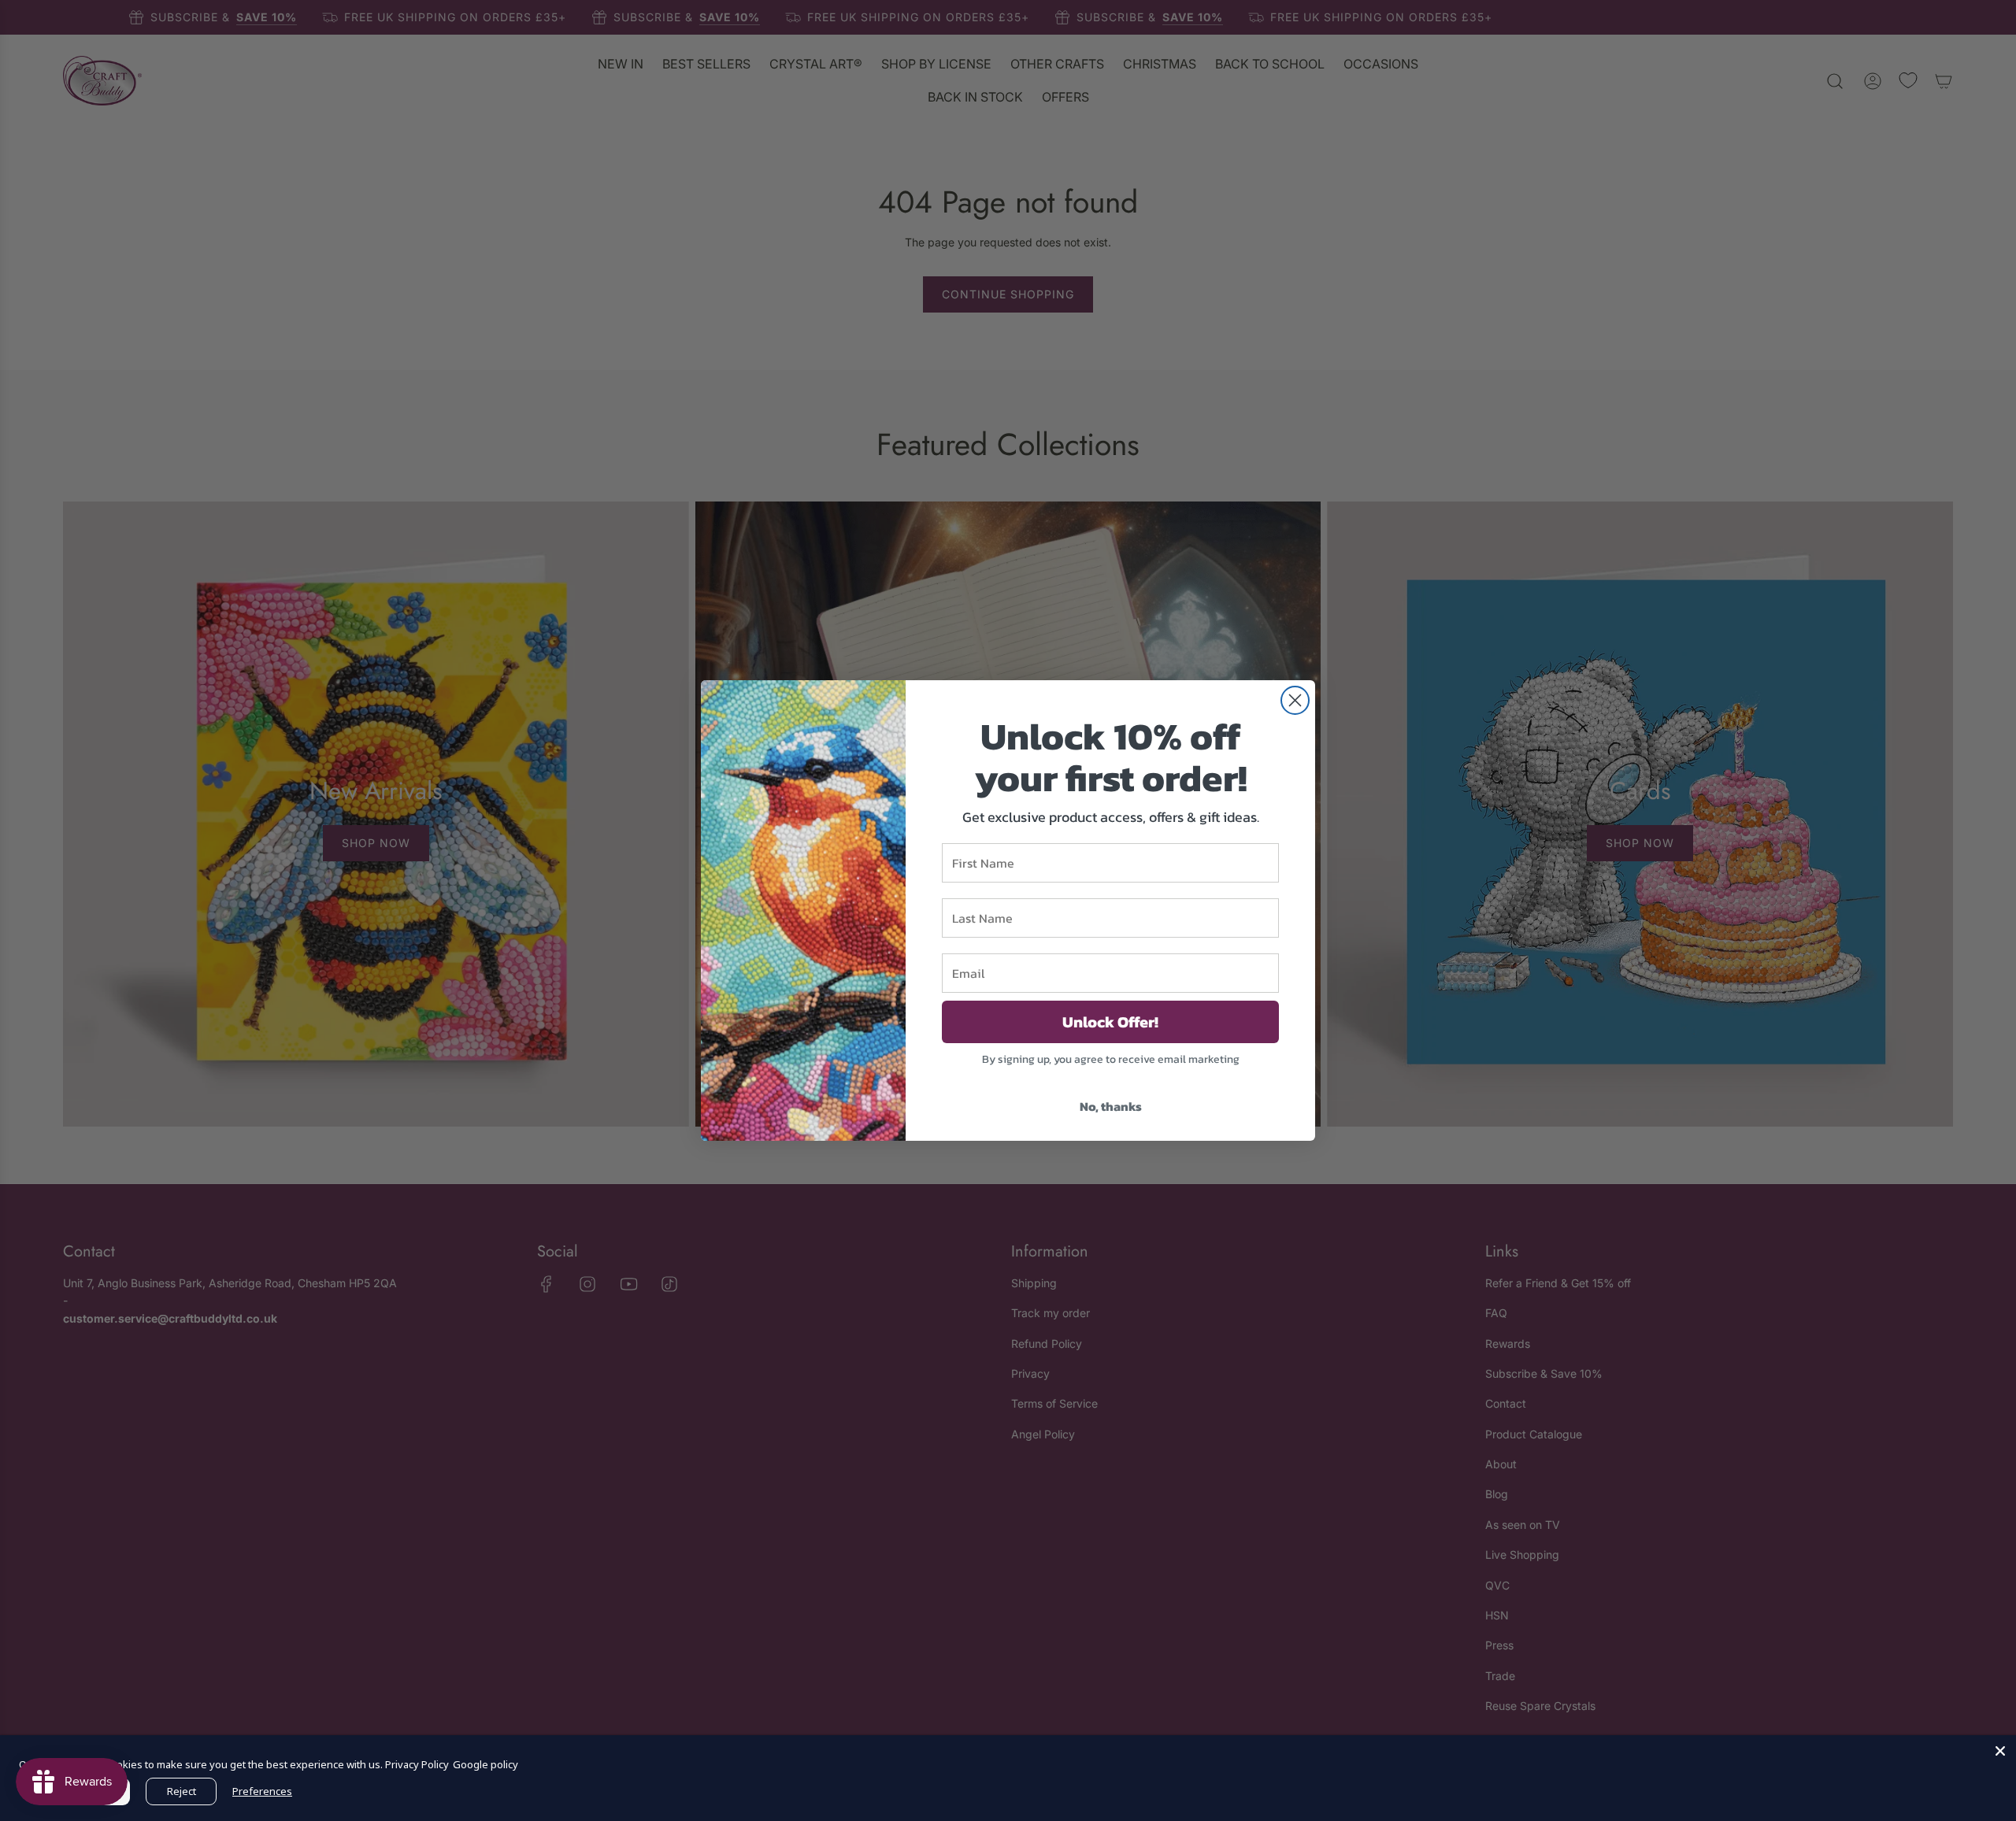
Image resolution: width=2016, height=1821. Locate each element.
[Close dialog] (1295, 700)
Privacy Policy (417, 1764)
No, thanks (1111, 1106)
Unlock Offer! (1110, 1022)
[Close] (2000, 1751)
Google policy (485, 1764)
